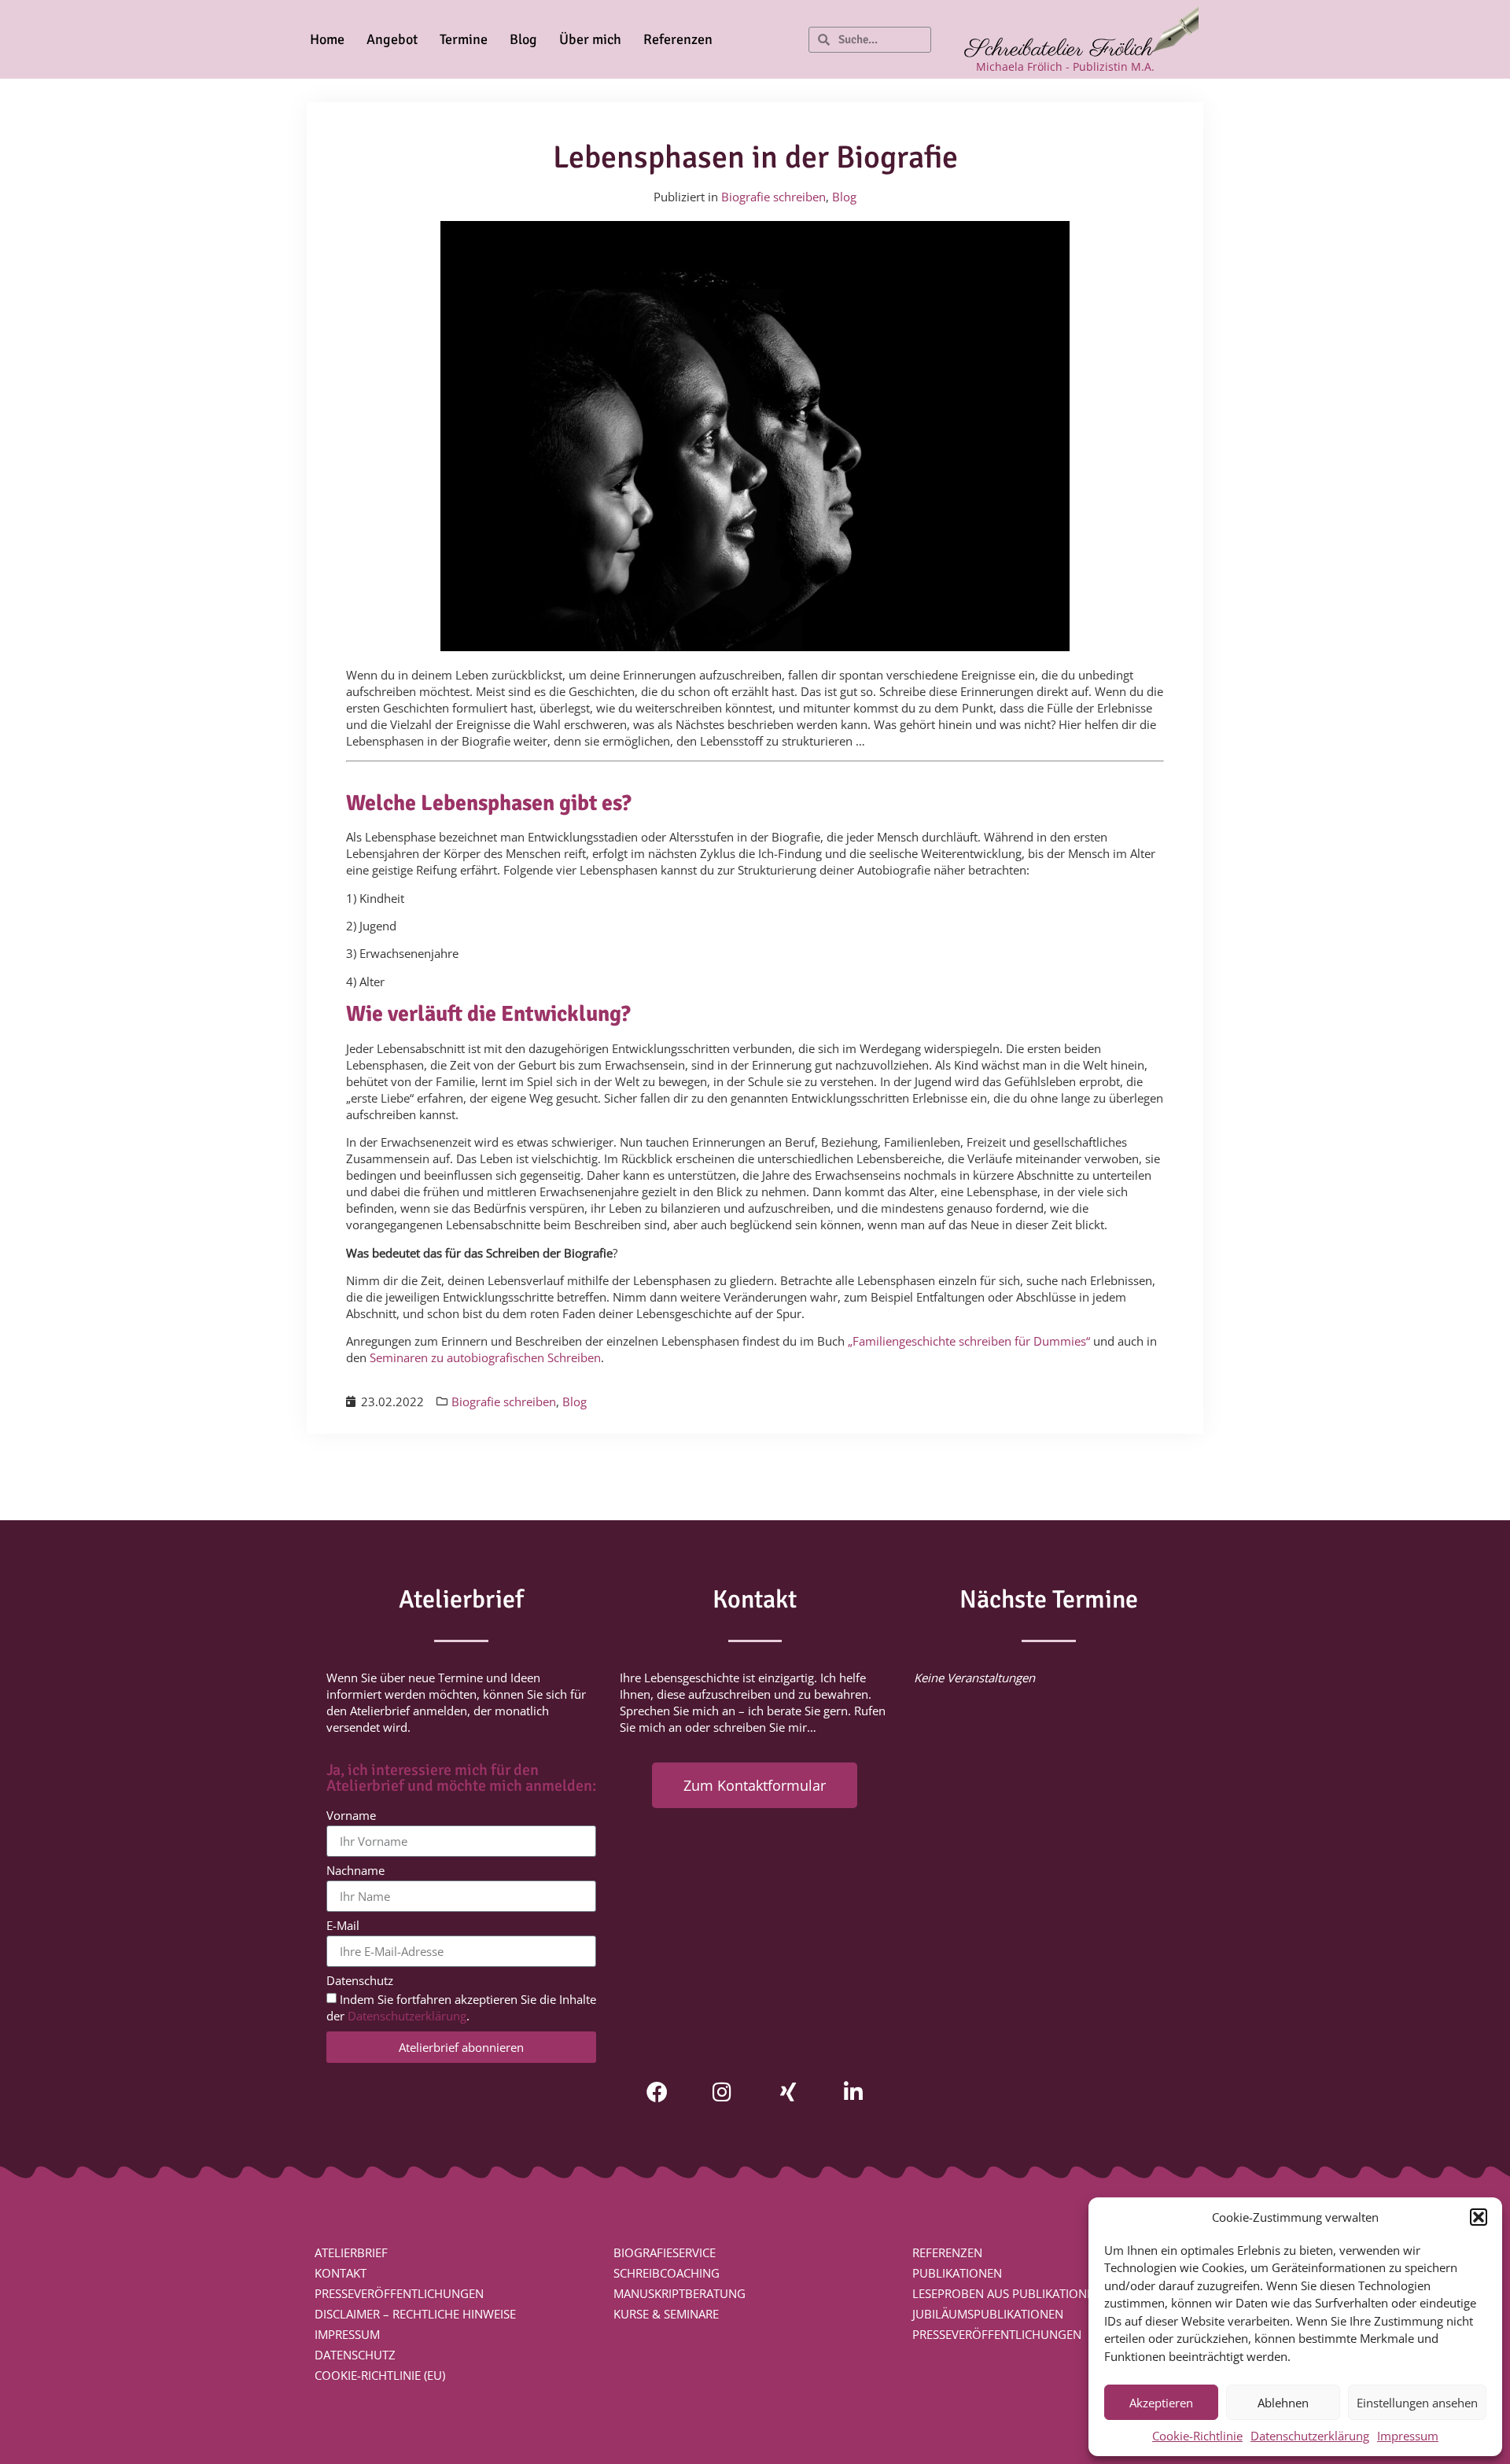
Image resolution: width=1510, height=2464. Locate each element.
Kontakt (341, 2273)
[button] (1479, 2217)
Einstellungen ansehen (1417, 2403)
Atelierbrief (351, 2252)
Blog (523, 39)
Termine (464, 39)
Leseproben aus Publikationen (1007, 2293)
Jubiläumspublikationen (988, 2314)
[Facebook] (657, 2092)
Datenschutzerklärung (1310, 2436)
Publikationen (957, 2273)
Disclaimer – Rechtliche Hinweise (415, 2314)
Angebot (392, 39)
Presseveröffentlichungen (399, 2293)
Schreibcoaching (667, 2273)
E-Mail (343, 1926)
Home (327, 39)
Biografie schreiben (773, 197)
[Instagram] (722, 2092)
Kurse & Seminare (666, 2314)
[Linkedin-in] (853, 2092)
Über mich (590, 39)
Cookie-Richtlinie (1197, 2436)
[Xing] (788, 2092)
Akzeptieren (1161, 2403)
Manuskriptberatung (679, 2293)
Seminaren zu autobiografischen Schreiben (485, 1357)
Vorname (351, 1816)
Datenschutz (360, 1982)
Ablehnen (1283, 2403)
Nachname (355, 1871)
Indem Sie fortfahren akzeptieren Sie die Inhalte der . (461, 2008)
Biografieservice (665, 2252)
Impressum (1408, 2436)
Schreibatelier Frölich (1059, 50)
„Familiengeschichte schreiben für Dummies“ (969, 1341)
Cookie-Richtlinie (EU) (380, 2375)
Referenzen (678, 39)
